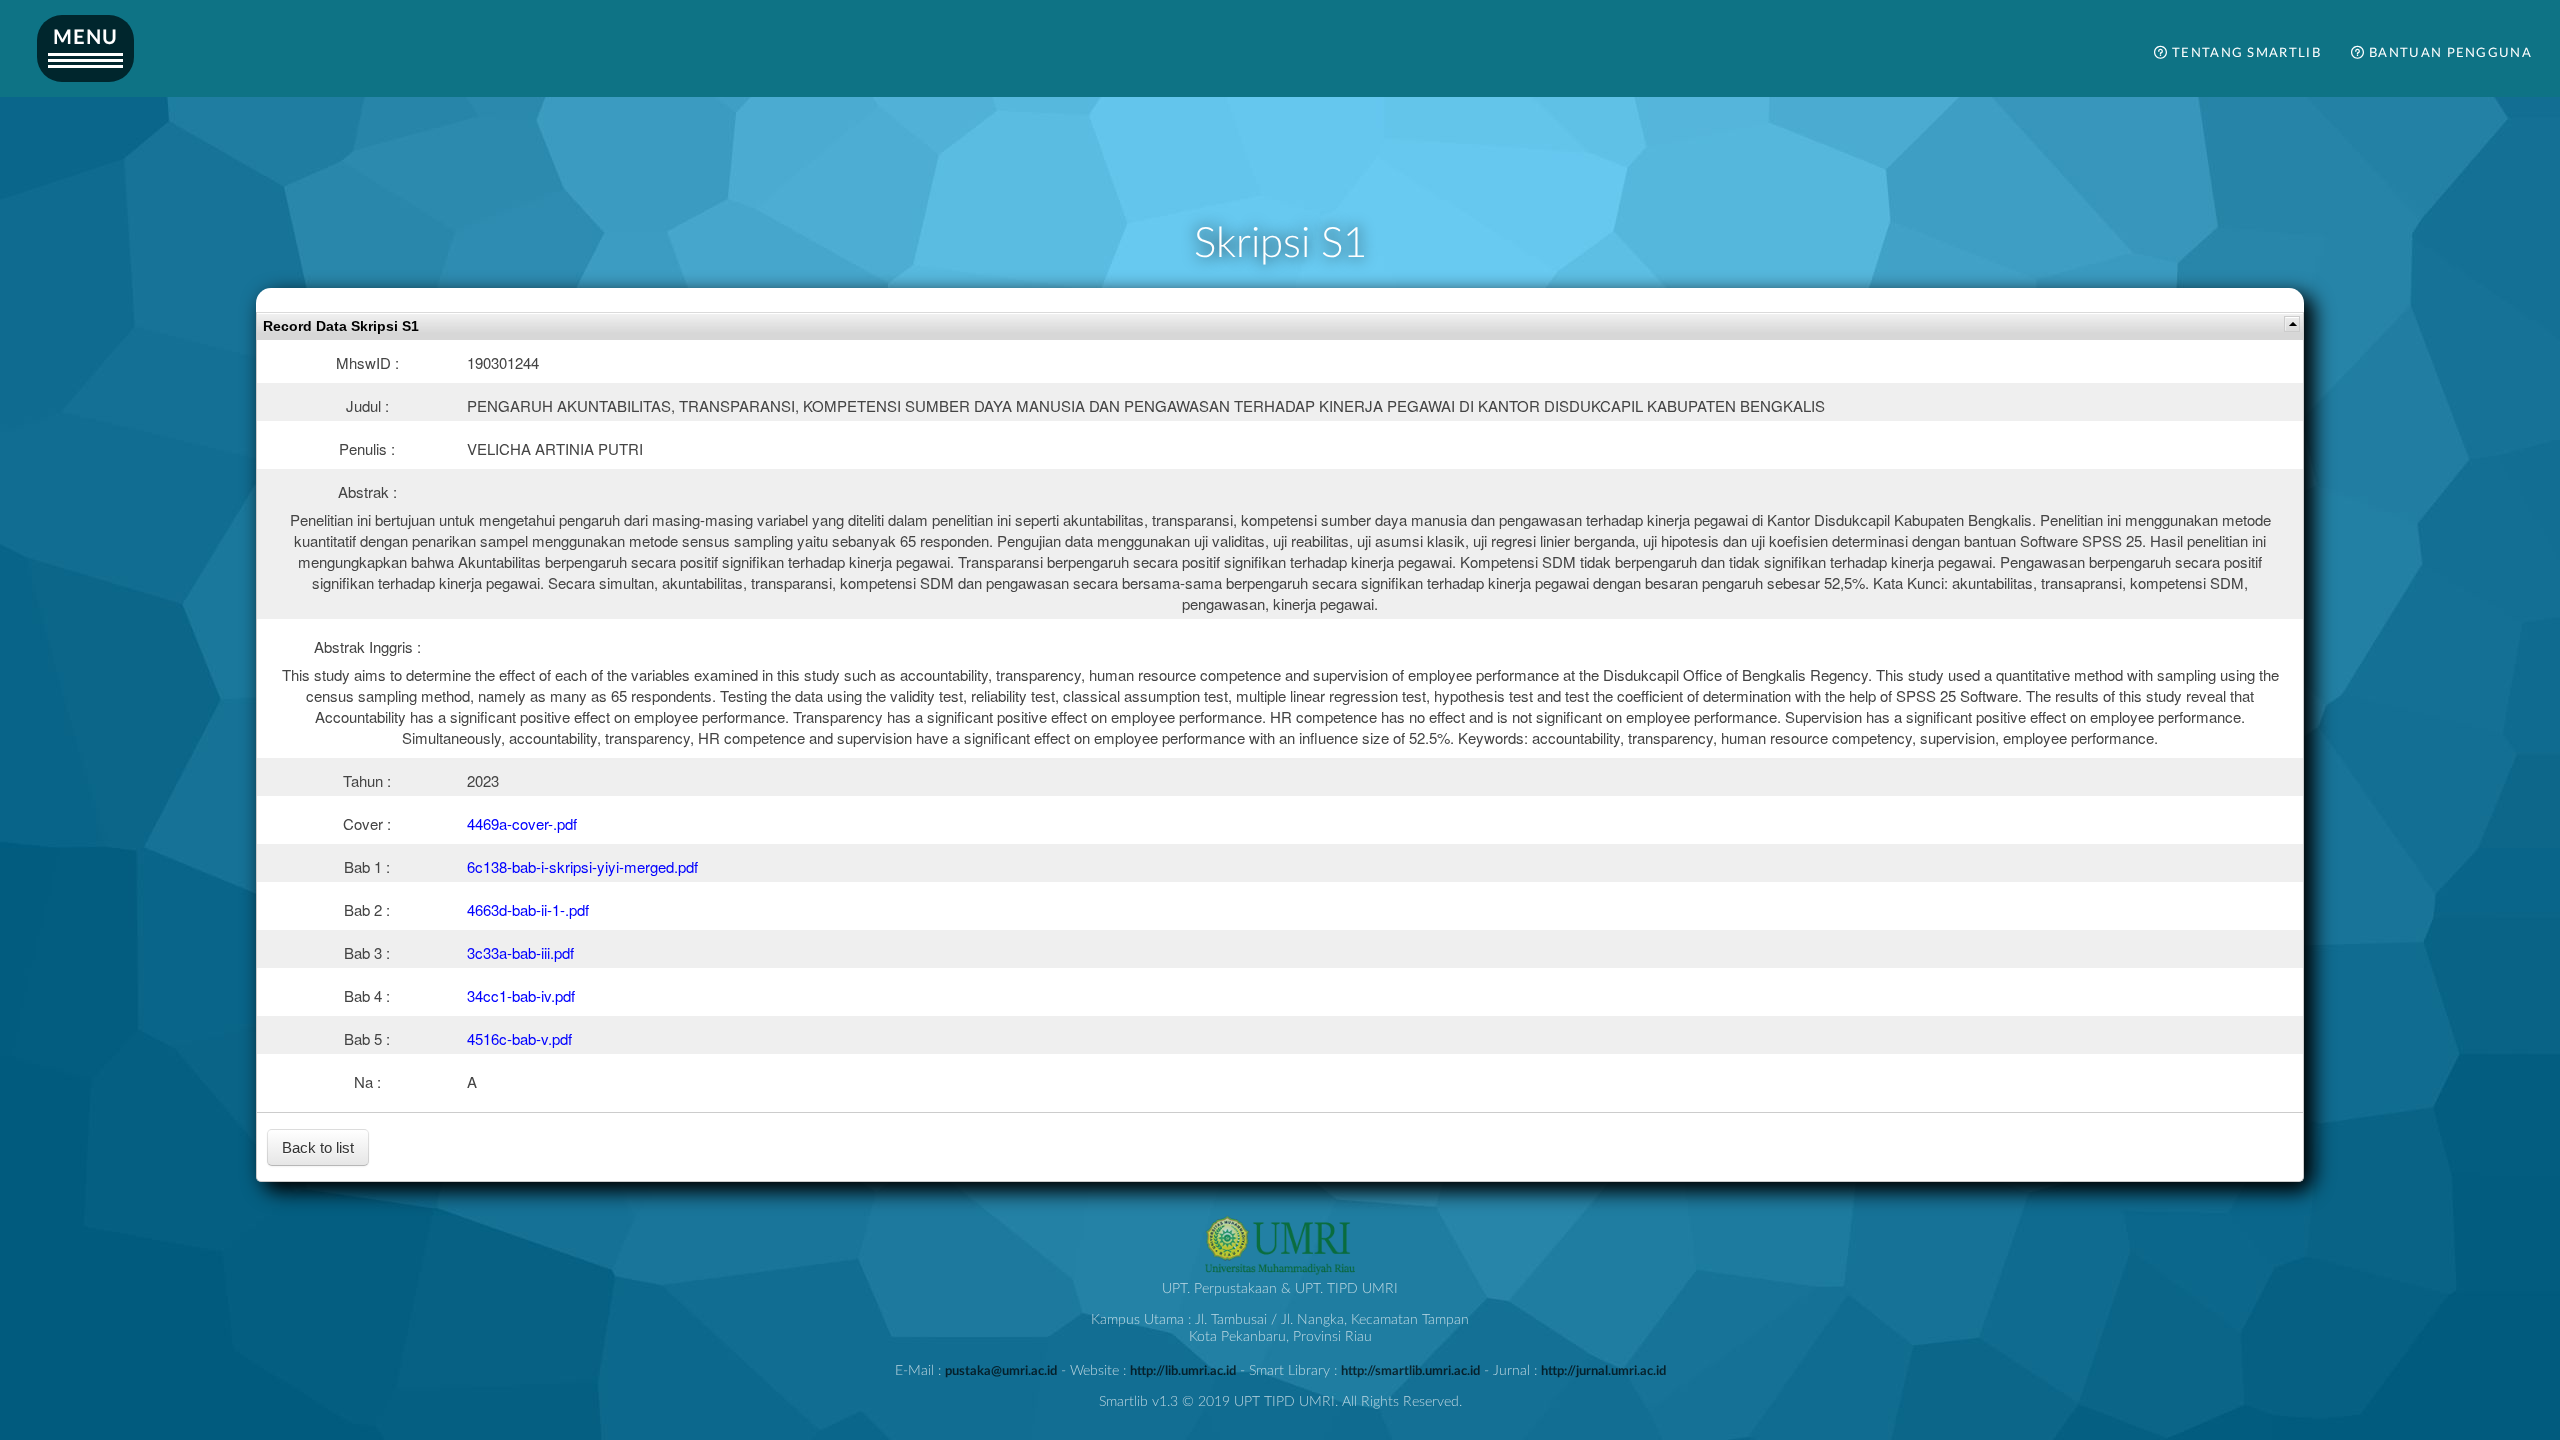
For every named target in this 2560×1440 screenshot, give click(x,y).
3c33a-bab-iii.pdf (520, 952)
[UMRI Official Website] (1280, 1272)
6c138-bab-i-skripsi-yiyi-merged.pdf (582, 866)
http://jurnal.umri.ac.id (1603, 1371)
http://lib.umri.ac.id (1183, 1371)
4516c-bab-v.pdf (519, 1038)
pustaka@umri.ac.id (1001, 1371)
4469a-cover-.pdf (522, 823)
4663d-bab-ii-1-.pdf (528, 909)
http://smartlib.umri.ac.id (1410, 1371)
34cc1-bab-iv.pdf (521, 995)
